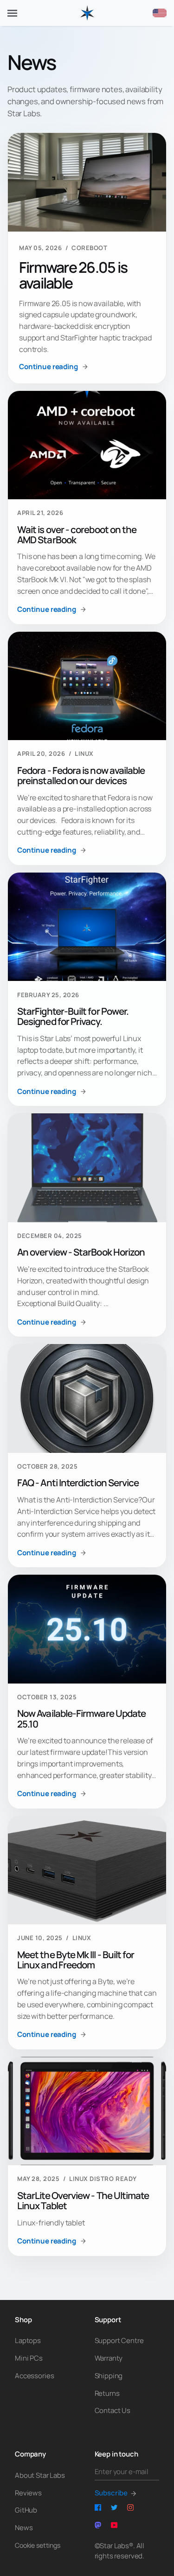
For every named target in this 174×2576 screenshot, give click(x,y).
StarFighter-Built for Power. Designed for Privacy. (73, 1016)
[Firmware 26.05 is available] (87, 182)
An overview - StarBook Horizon (81, 1252)
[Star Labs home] (87, 13)
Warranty (109, 2358)
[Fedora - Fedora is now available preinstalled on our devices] (87, 686)
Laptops (28, 2340)
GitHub (26, 2510)
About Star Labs (40, 2475)
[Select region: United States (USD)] (160, 13)
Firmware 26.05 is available (73, 275)
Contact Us (113, 2410)
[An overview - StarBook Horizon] (87, 1168)
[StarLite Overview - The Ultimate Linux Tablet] (87, 2111)
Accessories (34, 2376)
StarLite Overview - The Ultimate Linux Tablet (83, 2200)
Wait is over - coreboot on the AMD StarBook (77, 534)
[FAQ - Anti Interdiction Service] (87, 1398)
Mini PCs (29, 2358)
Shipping (109, 2376)
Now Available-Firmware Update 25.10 (81, 1718)
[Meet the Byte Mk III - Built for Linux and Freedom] (87, 1870)
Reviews (28, 2493)
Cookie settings (38, 2545)
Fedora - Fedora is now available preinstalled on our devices (81, 775)
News (24, 2528)
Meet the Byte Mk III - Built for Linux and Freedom (76, 1960)
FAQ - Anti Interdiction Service (78, 1483)
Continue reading (48, 367)
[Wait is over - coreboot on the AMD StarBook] (87, 445)
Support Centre (119, 2340)
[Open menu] (12, 13)
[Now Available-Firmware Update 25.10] (87, 1629)
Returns (107, 2393)
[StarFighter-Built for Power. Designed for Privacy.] (87, 927)
